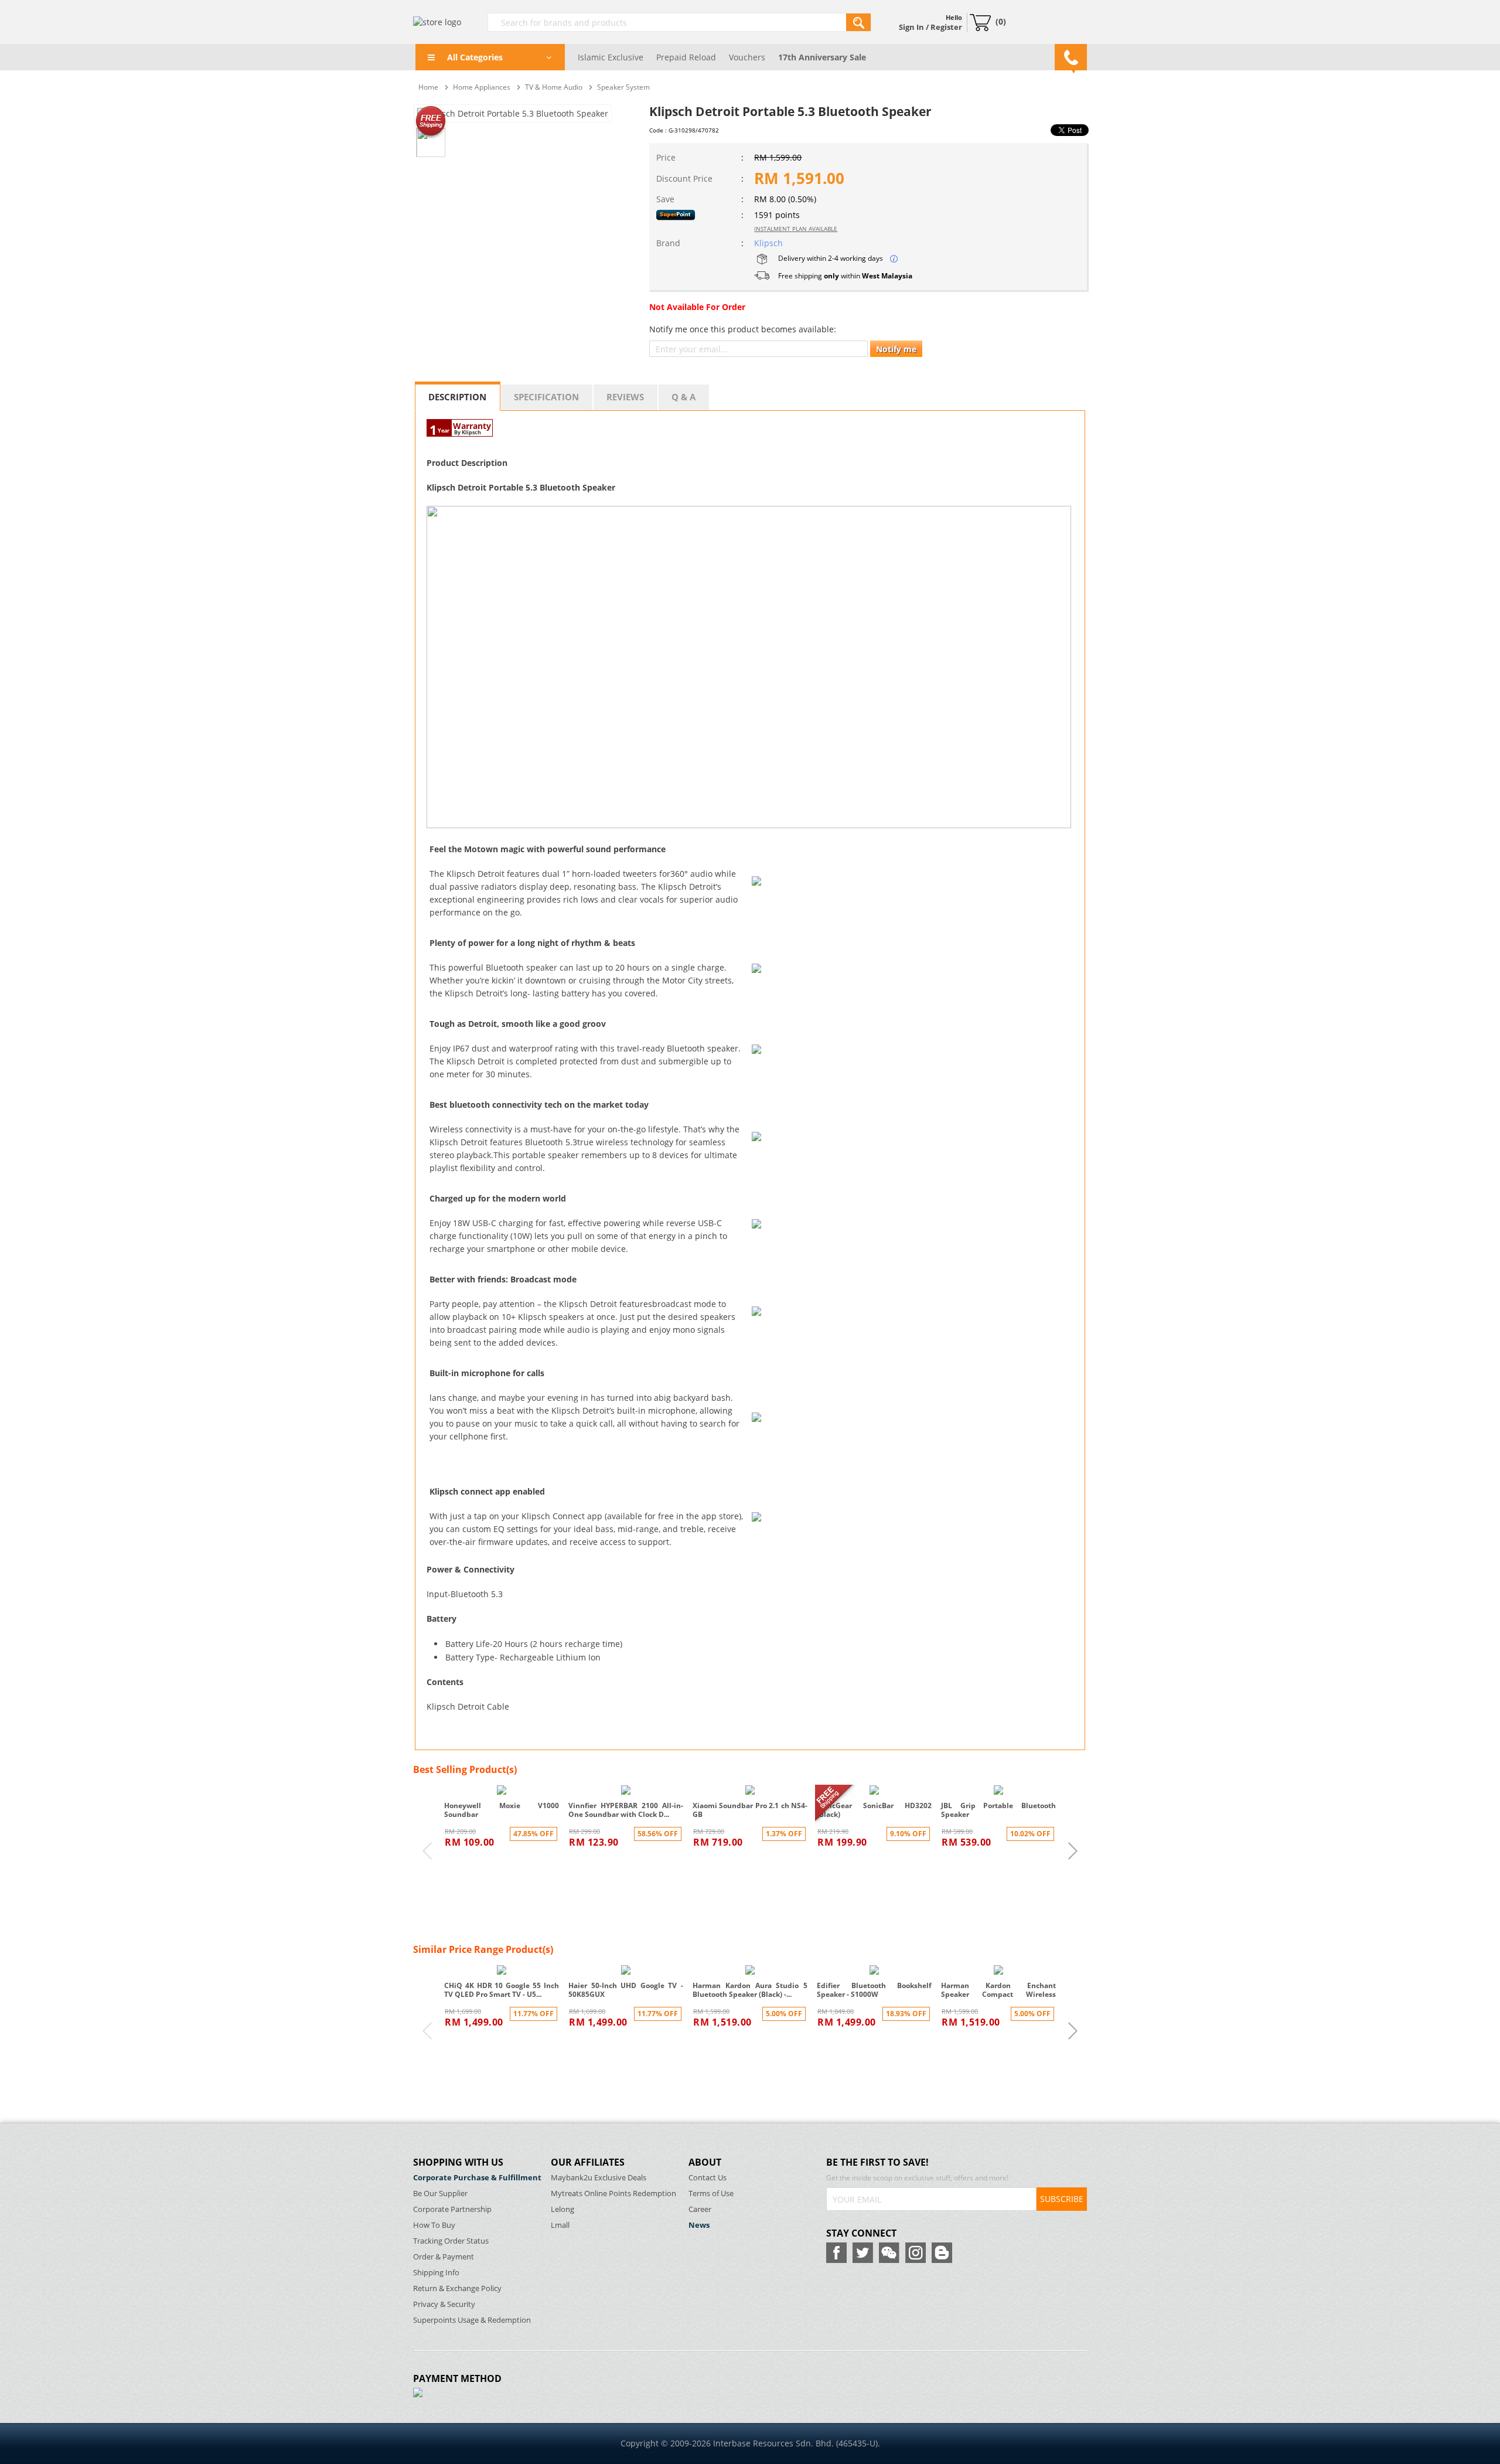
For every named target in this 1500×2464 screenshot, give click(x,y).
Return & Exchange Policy (457, 2288)
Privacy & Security (444, 2304)
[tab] (458, 396)
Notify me (896, 349)
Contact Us (708, 2178)
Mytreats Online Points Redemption (613, 2194)
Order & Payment (444, 2257)
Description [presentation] (457, 397)
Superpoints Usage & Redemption (472, 2320)
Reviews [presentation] (625, 397)
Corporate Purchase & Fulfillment (477, 2178)
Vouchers (747, 57)
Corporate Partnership (452, 2209)
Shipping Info (436, 2273)
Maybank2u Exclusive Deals (599, 2178)
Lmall (560, 2225)
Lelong (562, 2209)
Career (700, 2209)
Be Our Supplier (440, 2194)
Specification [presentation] (546, 397)
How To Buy (434, 2225)
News (699, 2225)
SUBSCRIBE (1062, 2199)
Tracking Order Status (451, 2241)
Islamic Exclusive (611, 57)
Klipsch (768, 243)
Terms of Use (711, 2194)
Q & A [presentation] (683, 397)
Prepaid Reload (686, 57)
